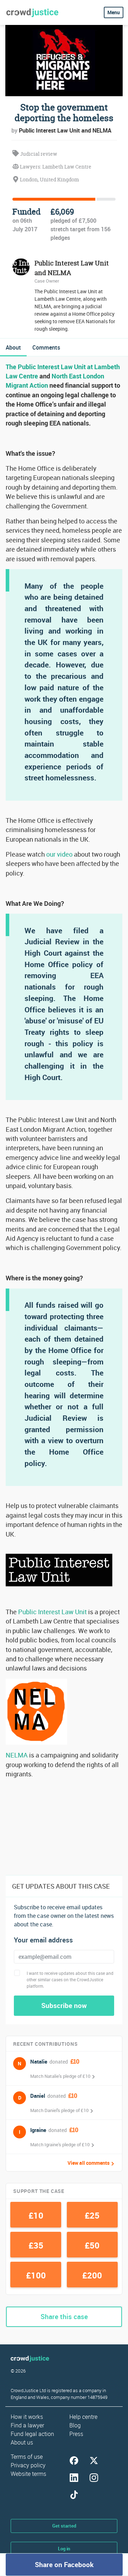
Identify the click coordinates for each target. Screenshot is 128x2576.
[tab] (13, 347)
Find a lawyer (27, 2425)
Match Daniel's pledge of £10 (59, 2110)
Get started (64, 2526)
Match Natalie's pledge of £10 (60, 2076)
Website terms (28, 2474)
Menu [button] (114, 12)
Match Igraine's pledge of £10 (60, 2144)
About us (22, 2442)
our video (59, 854)
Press (76, 2434)
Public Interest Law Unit (52, 1612)
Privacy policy (28, 2465)
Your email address (43, 1940)
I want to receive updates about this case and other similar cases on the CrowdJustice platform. (70, 1979)
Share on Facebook (64, 2565)
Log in (64, 2549)
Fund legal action (32, 2434)
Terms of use (27, 2457)
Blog (75, 2425)
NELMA (17, 1755)
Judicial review (38, 154)
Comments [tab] (46, 347)
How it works (27, 2417)
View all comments (89, 2163)
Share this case (64, 2317)
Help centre (83, 2417)
